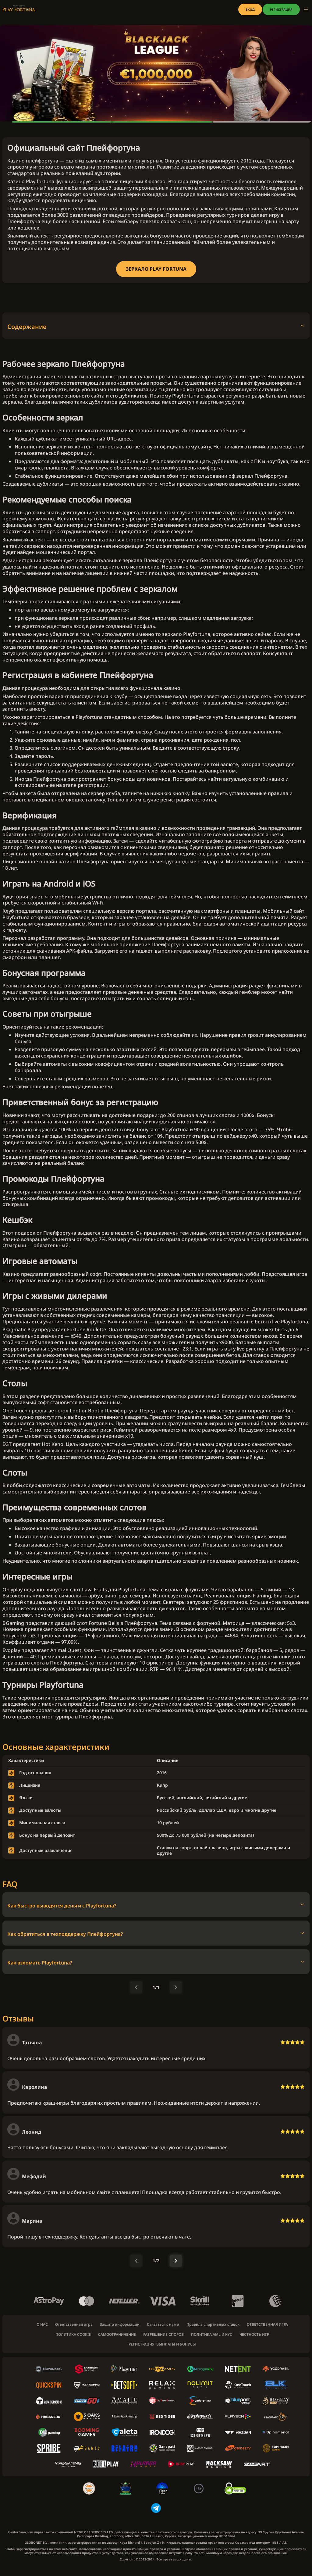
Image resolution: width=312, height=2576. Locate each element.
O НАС (42, 2324)
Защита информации (120, 2324)
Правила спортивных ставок (213, 2324)
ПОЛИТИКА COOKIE (73, 2335)
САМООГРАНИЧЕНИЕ (117, 2335)
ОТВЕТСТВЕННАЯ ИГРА (267, 2324)
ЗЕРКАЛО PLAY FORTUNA (156, 269)
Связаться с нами (163, 2324)
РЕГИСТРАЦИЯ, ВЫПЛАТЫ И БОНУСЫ (162, 2344)
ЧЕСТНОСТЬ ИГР (254, 2335)
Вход (250, 9)
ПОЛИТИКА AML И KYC (212, 2335)
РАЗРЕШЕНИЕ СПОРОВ (163, 2335)
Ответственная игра (74, 2324)
